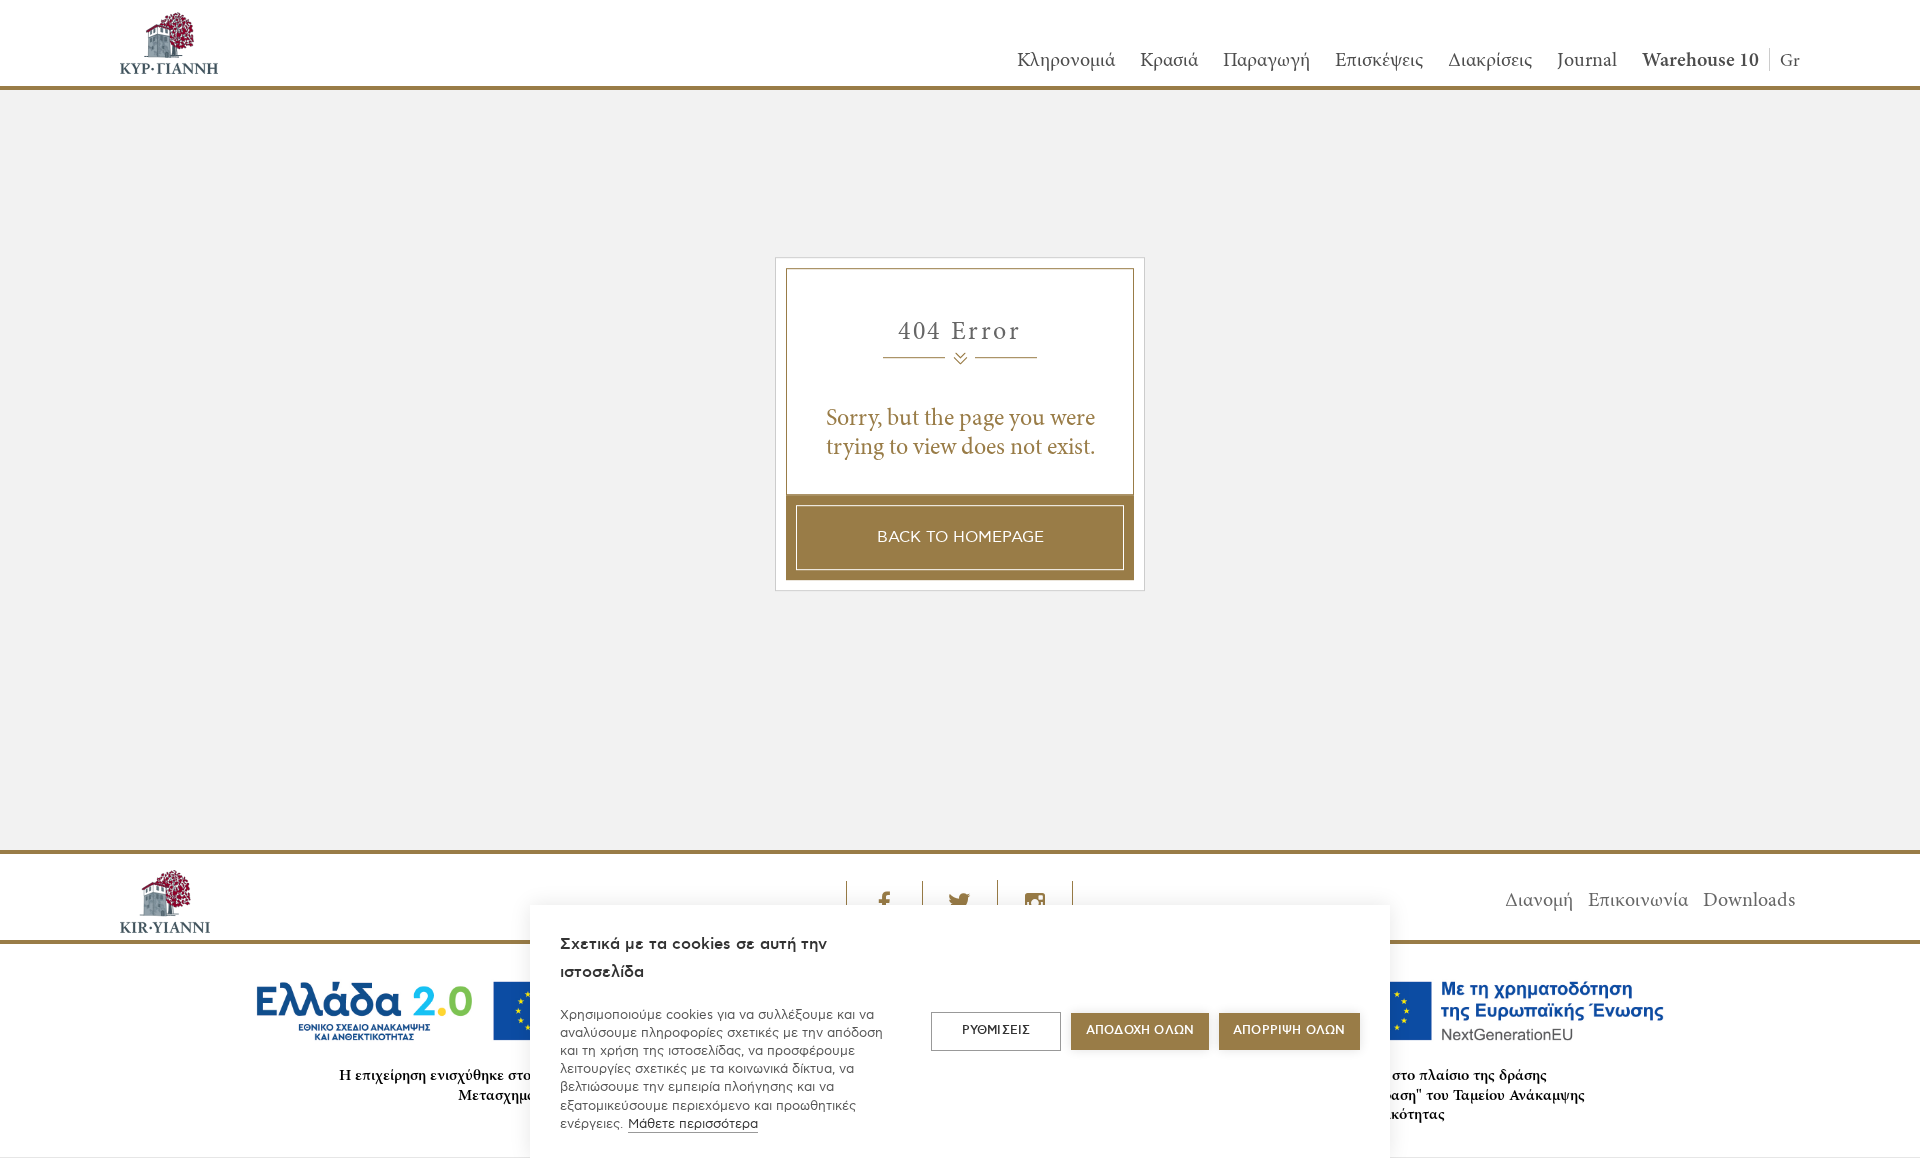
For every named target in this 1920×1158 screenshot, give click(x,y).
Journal (1587, 61)
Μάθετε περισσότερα (693, 1124)
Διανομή (1539, 901)
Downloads (1749, 901)
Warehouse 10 (1700, 61)
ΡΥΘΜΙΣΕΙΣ (996, 1030)
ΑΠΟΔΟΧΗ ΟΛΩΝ (1140, 1030)
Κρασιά (1169, 61)
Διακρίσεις (1490, 61)
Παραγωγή (1266, 61)
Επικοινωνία (1638, 901)
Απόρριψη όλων (1289, 1030)
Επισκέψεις (1379, 61)
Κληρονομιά (1066, 61)
